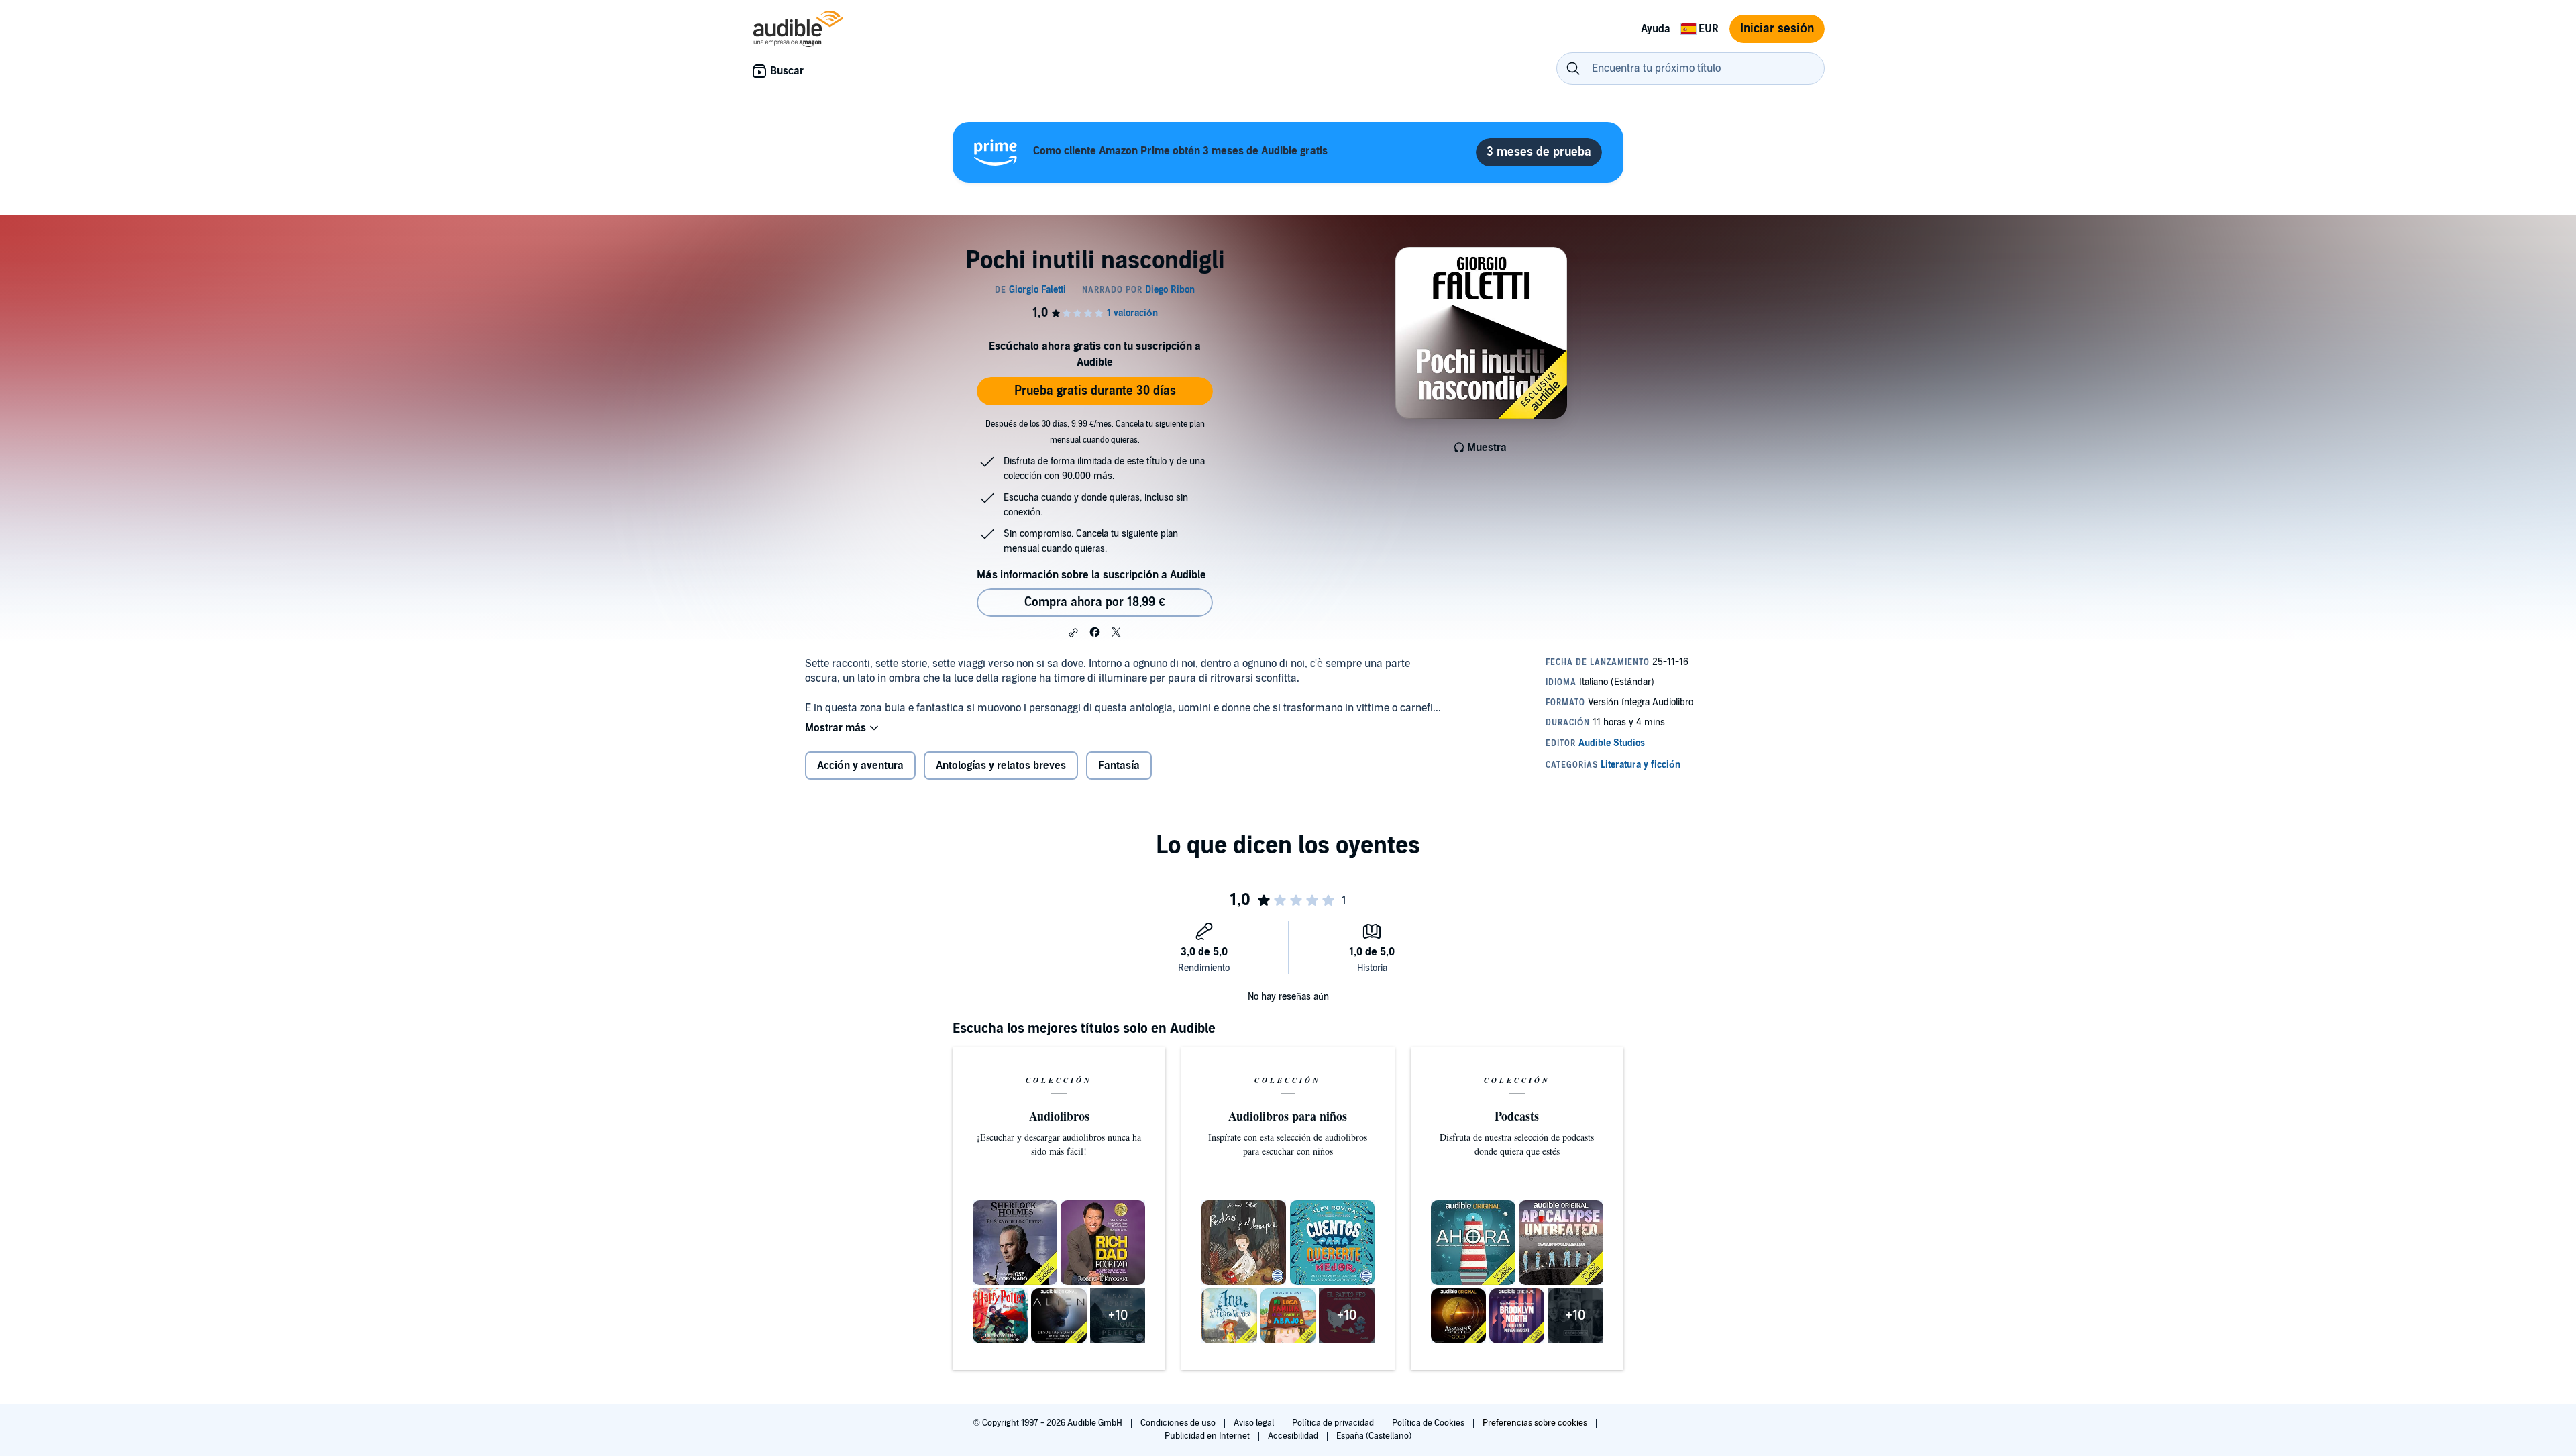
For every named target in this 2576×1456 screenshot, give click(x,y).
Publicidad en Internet (1208, 1436)
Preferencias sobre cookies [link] (1535, 1423)
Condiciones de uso (1179, 1423)
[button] (1073, 633)
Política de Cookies (1429, 1423)
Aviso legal (1255, 1423)
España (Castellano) (1374, 1436)
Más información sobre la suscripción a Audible (1091, 575)
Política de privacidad (1334, 1423)
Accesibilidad (1294, 1436)
